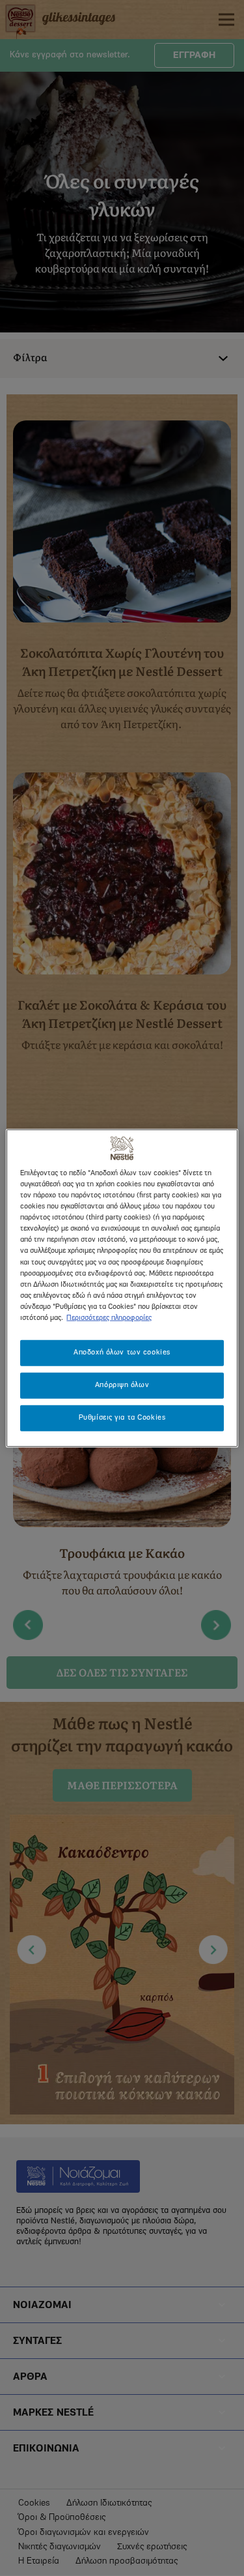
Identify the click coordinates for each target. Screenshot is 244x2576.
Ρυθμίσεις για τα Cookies (122, 1417)
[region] (122, 1288)
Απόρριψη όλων (122, 1384)
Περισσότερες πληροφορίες (109, 1317)
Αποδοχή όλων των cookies (122, 1353)
